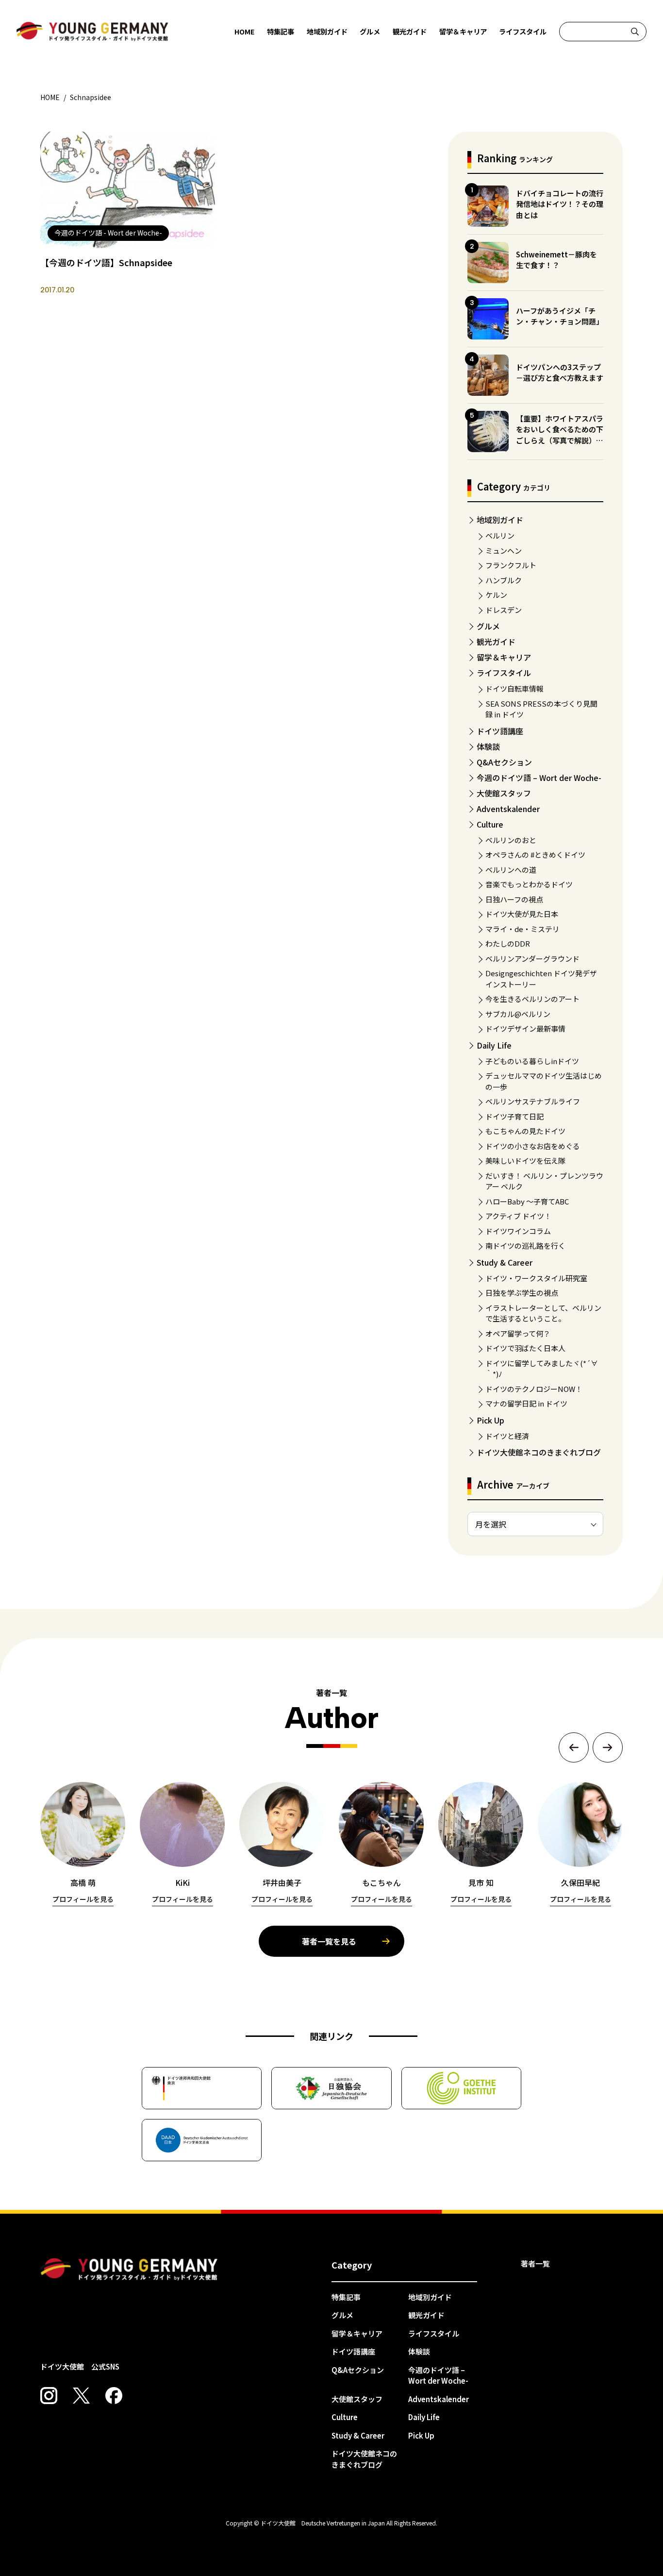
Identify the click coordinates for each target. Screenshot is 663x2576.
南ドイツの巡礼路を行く (525, 1246)
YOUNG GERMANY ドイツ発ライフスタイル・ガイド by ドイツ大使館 (129, 2270)
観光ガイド (410, 31)
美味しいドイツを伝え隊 (525, 1161)
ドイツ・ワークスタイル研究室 (536, 1278)
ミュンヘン (504, 551)
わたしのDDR (508, 943)
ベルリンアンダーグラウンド (532, 958)
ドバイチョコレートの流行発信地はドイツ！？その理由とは (560, 204)
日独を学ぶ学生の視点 (522, 1293)
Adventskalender (508, 809)
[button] (574, 1747)
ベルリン (500, 535)
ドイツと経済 (507, 1436)
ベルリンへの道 (511, 870)
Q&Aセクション (504, 762)
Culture (490, 824)
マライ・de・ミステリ (522, 929)
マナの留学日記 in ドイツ (526, 1403)
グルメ (370, 31)
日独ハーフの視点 (514, 899)
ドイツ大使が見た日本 (522, 914)
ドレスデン (504, 610)
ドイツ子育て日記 (514, 1116)
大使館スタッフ (504, 793)
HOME (245, 31)
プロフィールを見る (83, 1899)
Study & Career (505, 1262)
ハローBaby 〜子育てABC (527, 1201)
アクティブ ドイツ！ (518, 1216)
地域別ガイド (327, 31)
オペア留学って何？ (518, 1333)
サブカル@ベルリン (518, 1014)
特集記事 (281, 31)
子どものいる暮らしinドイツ (532, 1061)
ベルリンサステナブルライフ (533, 1101)
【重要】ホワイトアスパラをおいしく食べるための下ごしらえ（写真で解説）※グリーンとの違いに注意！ (560, 435)
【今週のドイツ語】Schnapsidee (106, 262)
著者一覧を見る (329, 1941)
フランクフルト (511, 565)
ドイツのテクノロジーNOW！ (534, 1389)
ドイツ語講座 (500, 731)
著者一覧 (535, 2263)
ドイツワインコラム (518, 1231)
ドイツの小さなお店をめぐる (533, 1146)
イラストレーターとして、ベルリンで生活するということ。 (543, 1313)
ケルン (496, 595)
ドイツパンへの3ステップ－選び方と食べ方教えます (560, 373)
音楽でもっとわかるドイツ (529, 884)
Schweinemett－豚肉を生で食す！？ (556, 260)
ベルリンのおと (511, 840)
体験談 (488, 746)
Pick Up (490, 1420)
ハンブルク (504, 580)
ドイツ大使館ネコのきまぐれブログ (539, 1452)
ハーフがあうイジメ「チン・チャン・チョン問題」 (560, 316)
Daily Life (494, 1045)
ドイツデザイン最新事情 (525, 1028)
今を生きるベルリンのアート (532, 999)
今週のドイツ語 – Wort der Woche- (539, 778)
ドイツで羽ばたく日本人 (525, 1348)
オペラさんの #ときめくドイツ (535, 855)
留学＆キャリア (463, 31)
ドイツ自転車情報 (514, 688)
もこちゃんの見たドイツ (525, 1131)
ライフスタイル (523, 31)
